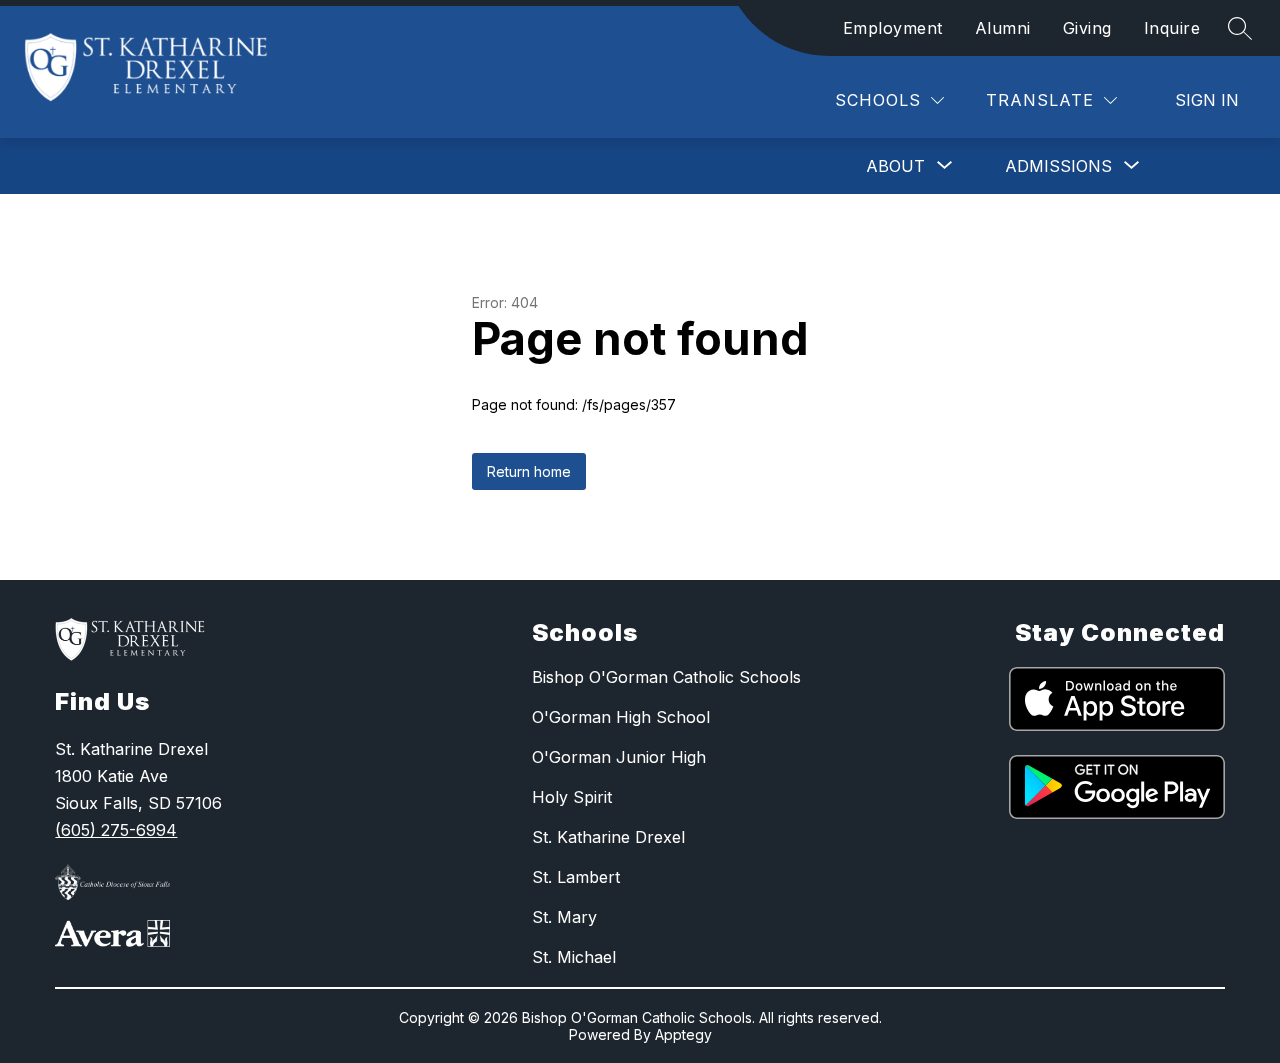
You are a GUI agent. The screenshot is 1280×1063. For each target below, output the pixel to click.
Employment (893, 28)
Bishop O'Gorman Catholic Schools (666, 677)
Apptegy (683, 1034)
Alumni (1003, 28)
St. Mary (564, 917)
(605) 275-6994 (116, 830)
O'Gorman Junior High (619, 757)
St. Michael (574, 957)
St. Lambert (576, 877)
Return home (529, 471)
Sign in (1207, 100)
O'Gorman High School (621, 717)
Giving (1087, 28)
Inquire (1172, 28)
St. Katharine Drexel (608, 837)
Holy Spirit (572, 797)
